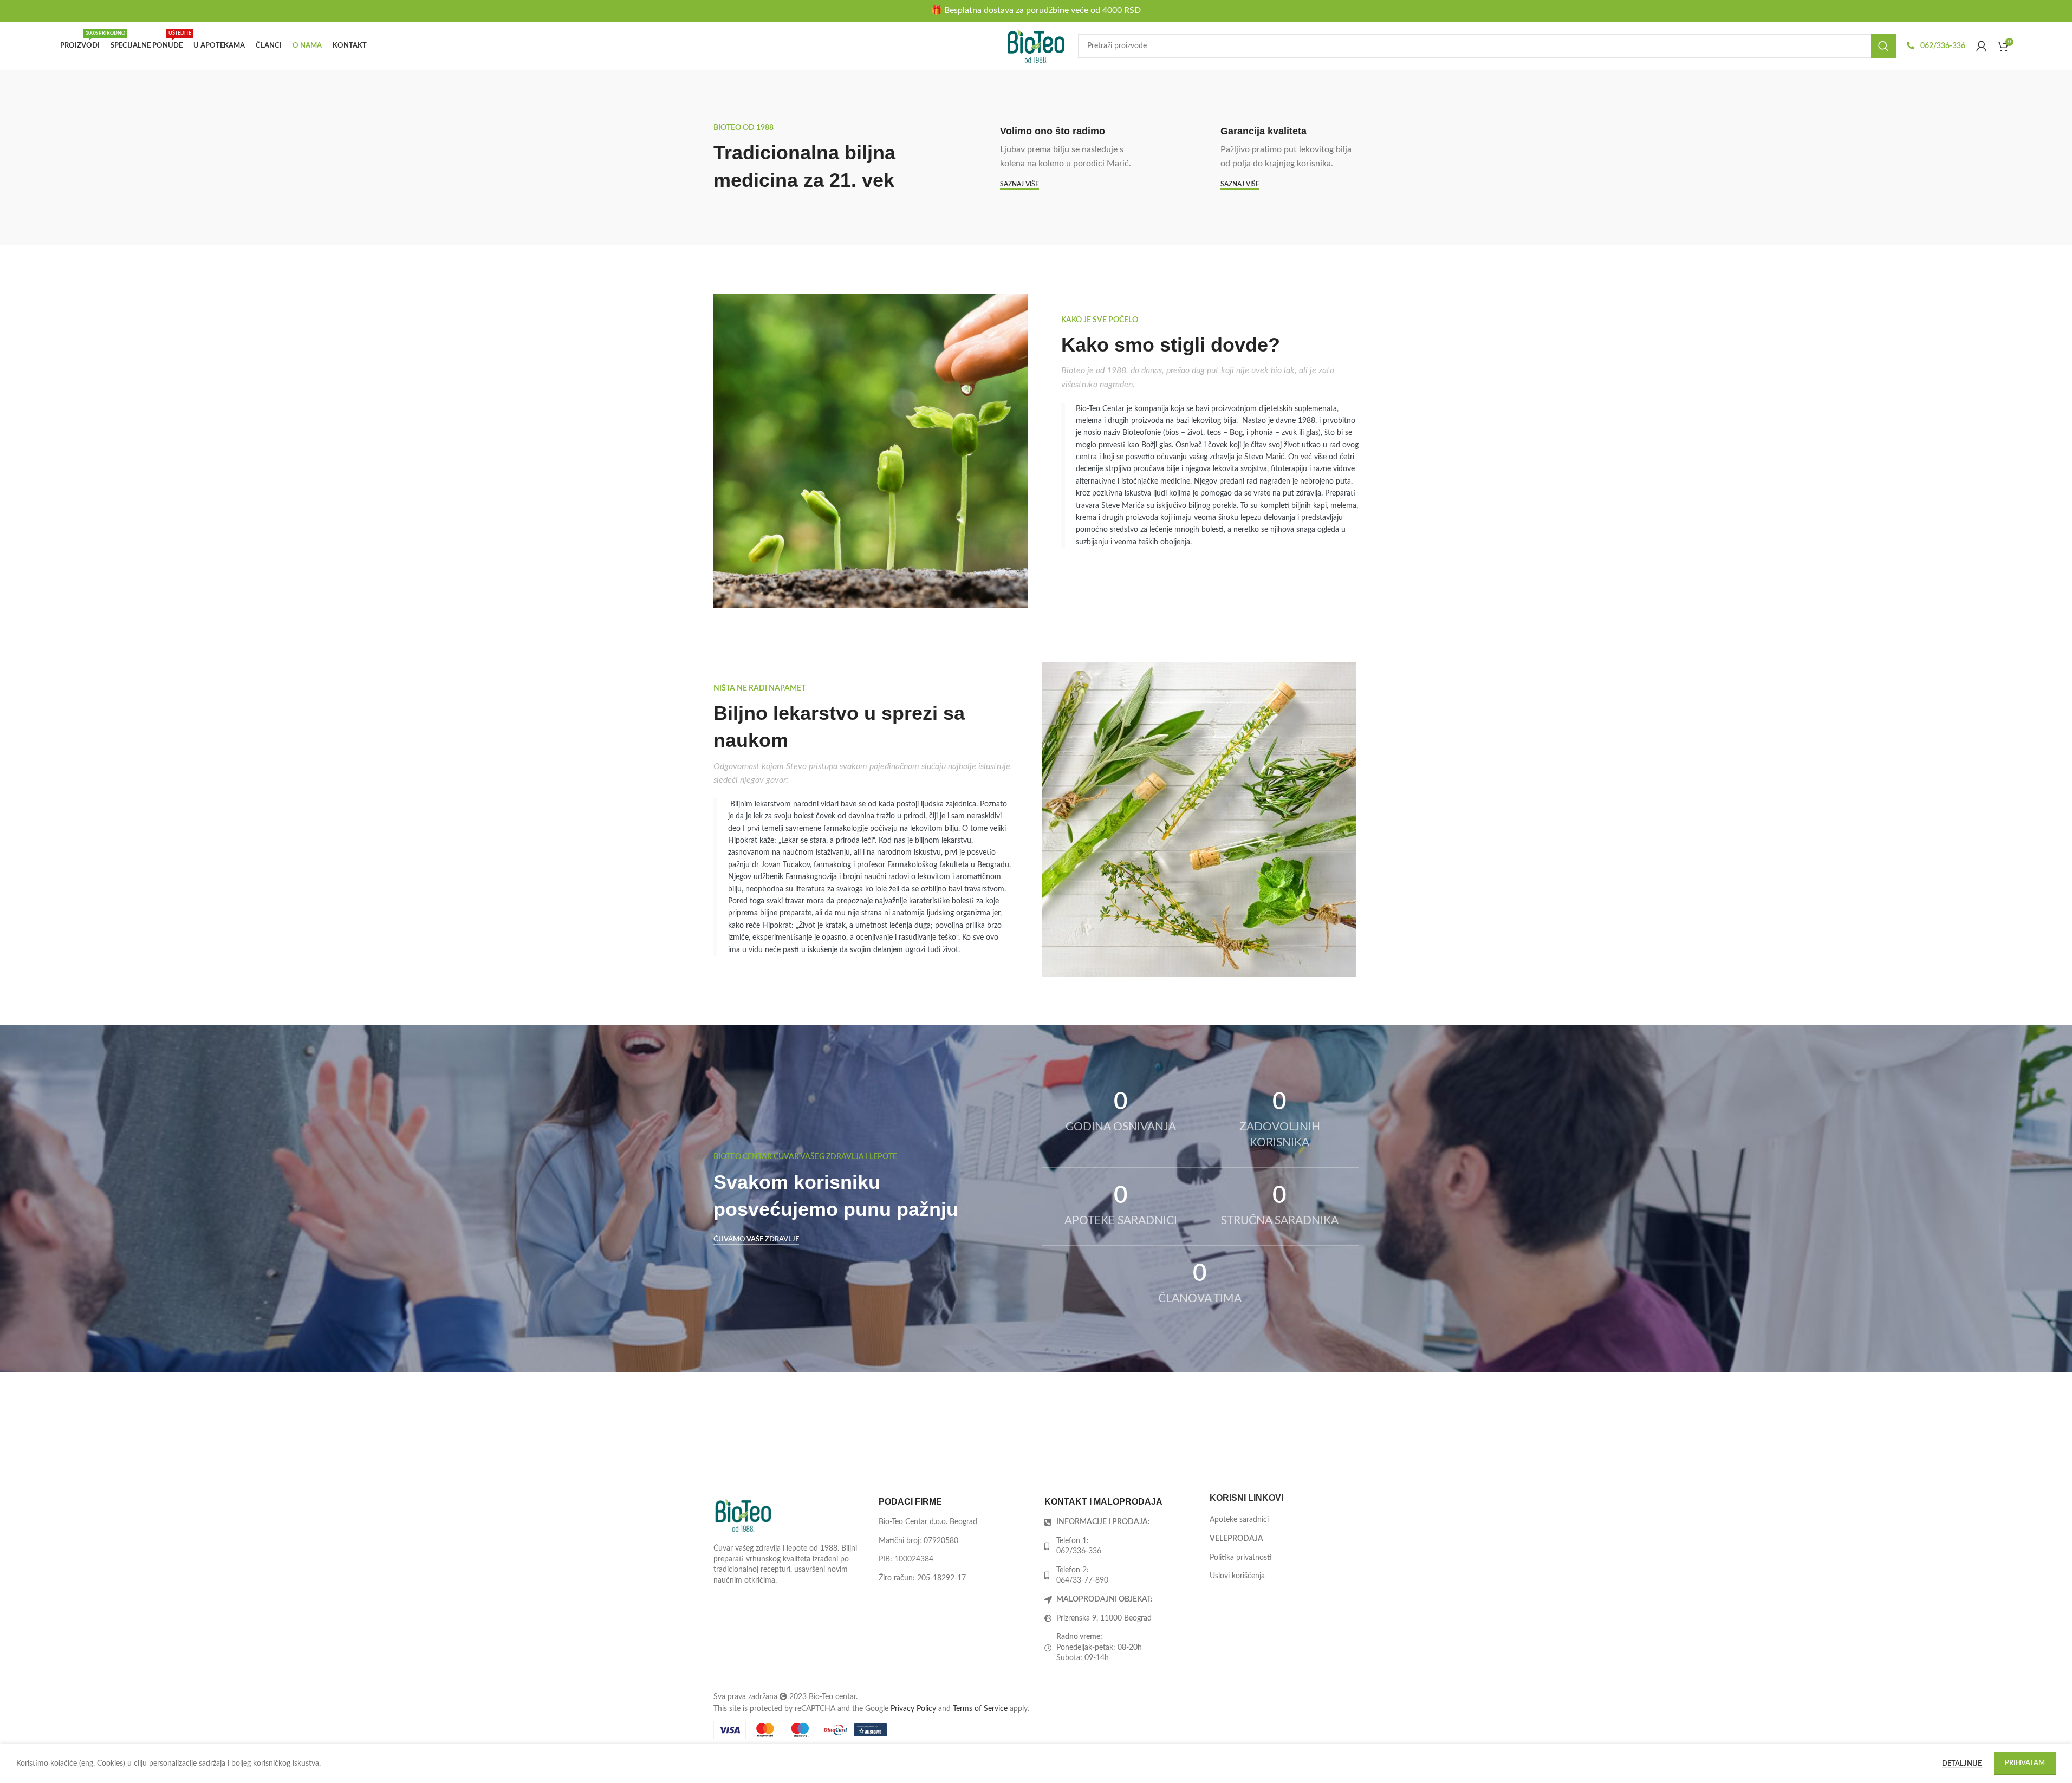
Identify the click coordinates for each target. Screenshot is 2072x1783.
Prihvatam (2025, 1763)
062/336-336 (1942, 46)
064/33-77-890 (1082, 1581)
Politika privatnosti (1241, 1558)
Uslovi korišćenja (1237, 1577)
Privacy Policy (913, 1709)
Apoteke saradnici (1239, 1520)
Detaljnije (1963, 1764)
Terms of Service (980, 1709)
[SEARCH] (1883, 46)
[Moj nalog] (1982, 46)
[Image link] (743, 1515)
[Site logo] (1036, 46)
